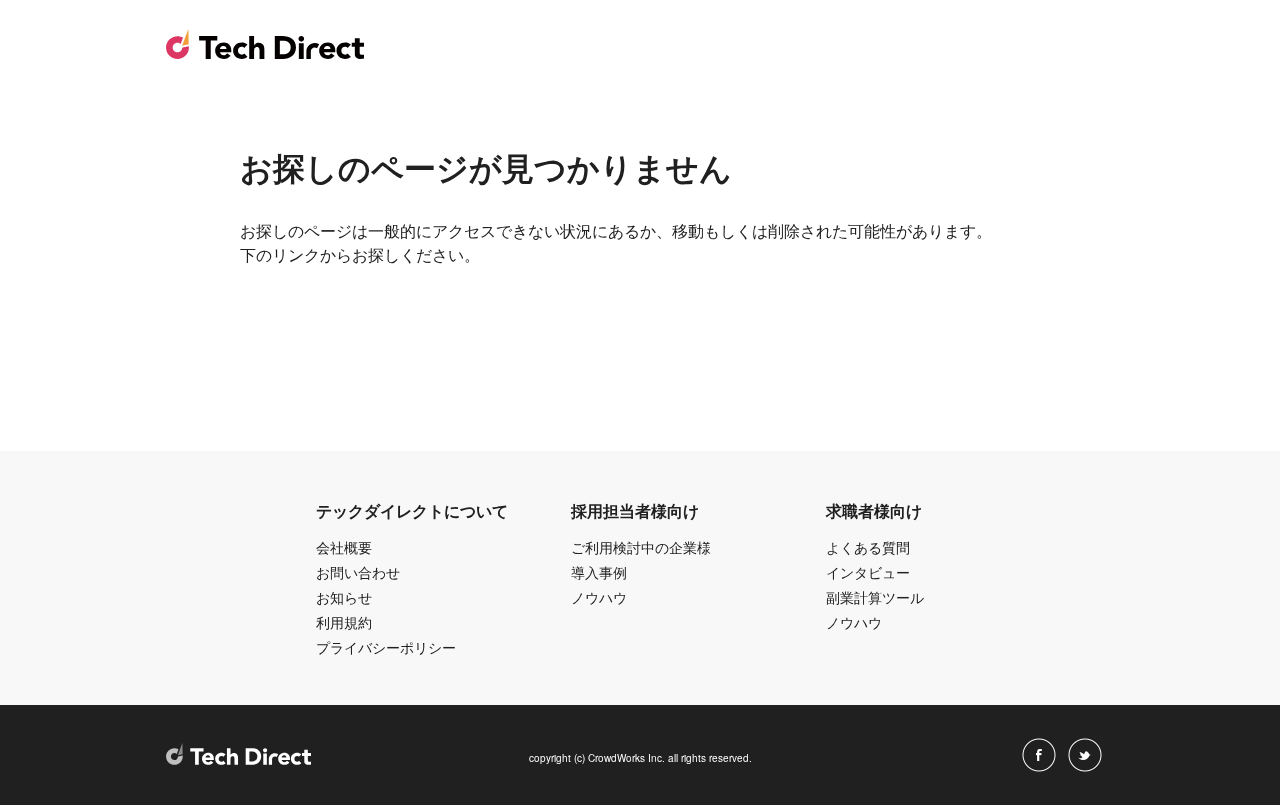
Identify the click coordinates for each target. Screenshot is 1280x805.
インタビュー (868, 572)
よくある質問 (868, 547)
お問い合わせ (358, 572)
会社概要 (344, 547)
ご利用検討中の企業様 (641, 547)
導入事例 (599, 572)
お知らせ (344, 597)
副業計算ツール (875, 597)
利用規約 (344, 622)
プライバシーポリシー (386, 647)
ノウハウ (599, 597)
